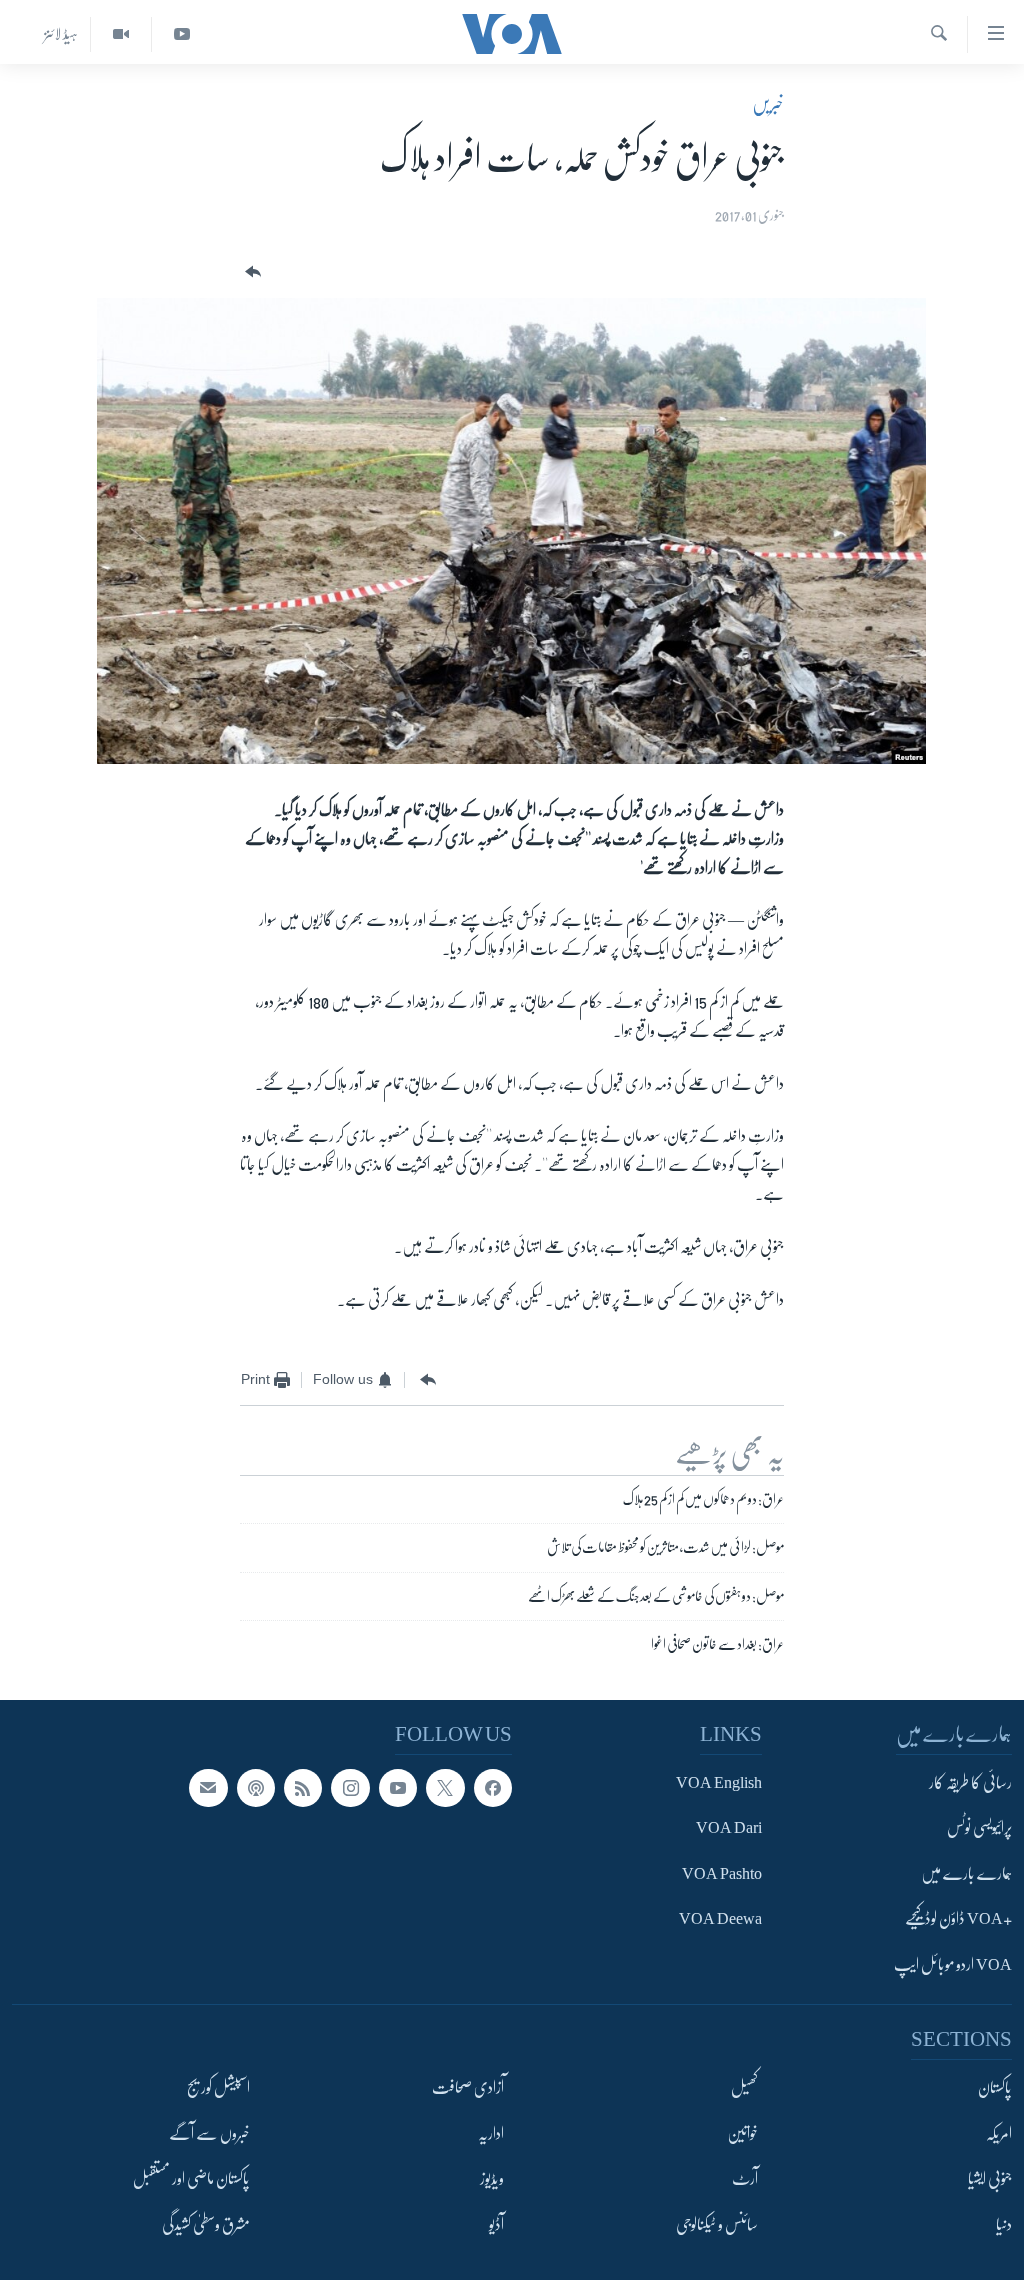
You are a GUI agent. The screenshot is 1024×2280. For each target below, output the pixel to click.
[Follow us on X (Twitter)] (445, 1788)
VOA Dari (729, 1829)
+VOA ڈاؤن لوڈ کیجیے (958, 1920)
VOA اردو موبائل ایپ (953, 1965)
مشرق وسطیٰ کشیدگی (206, 2225)
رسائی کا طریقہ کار (970, 1783)
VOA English (719, 1783)
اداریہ (491, 2134)
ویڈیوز (492, 2179)
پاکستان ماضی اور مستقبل (191, 2179)
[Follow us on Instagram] (350, 1788)
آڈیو (496, 2225)
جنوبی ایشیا (990, 2179)
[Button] (251, 272)
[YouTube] (181, 34)
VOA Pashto (722, 1874)
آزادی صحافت (468, 2088)
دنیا (1004, 2225)
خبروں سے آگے (209, 2134)
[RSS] (303, 1788)
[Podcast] (256, 1788)
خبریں (768, 104)
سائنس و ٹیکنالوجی (717, 2225)
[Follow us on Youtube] (398, 1788)
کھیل (744, 2088)
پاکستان (995, 2088)
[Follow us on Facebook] (493, 1788)
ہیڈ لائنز (61, 34)
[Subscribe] (208, 1788)
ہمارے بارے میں (966, 1874)
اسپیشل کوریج (218, 2088)
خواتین (742, 2134)
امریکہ (999, 2134)
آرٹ (745, 2179)
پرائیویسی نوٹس (979, 1829)
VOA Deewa (720, 1920)
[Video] (120, 34)
